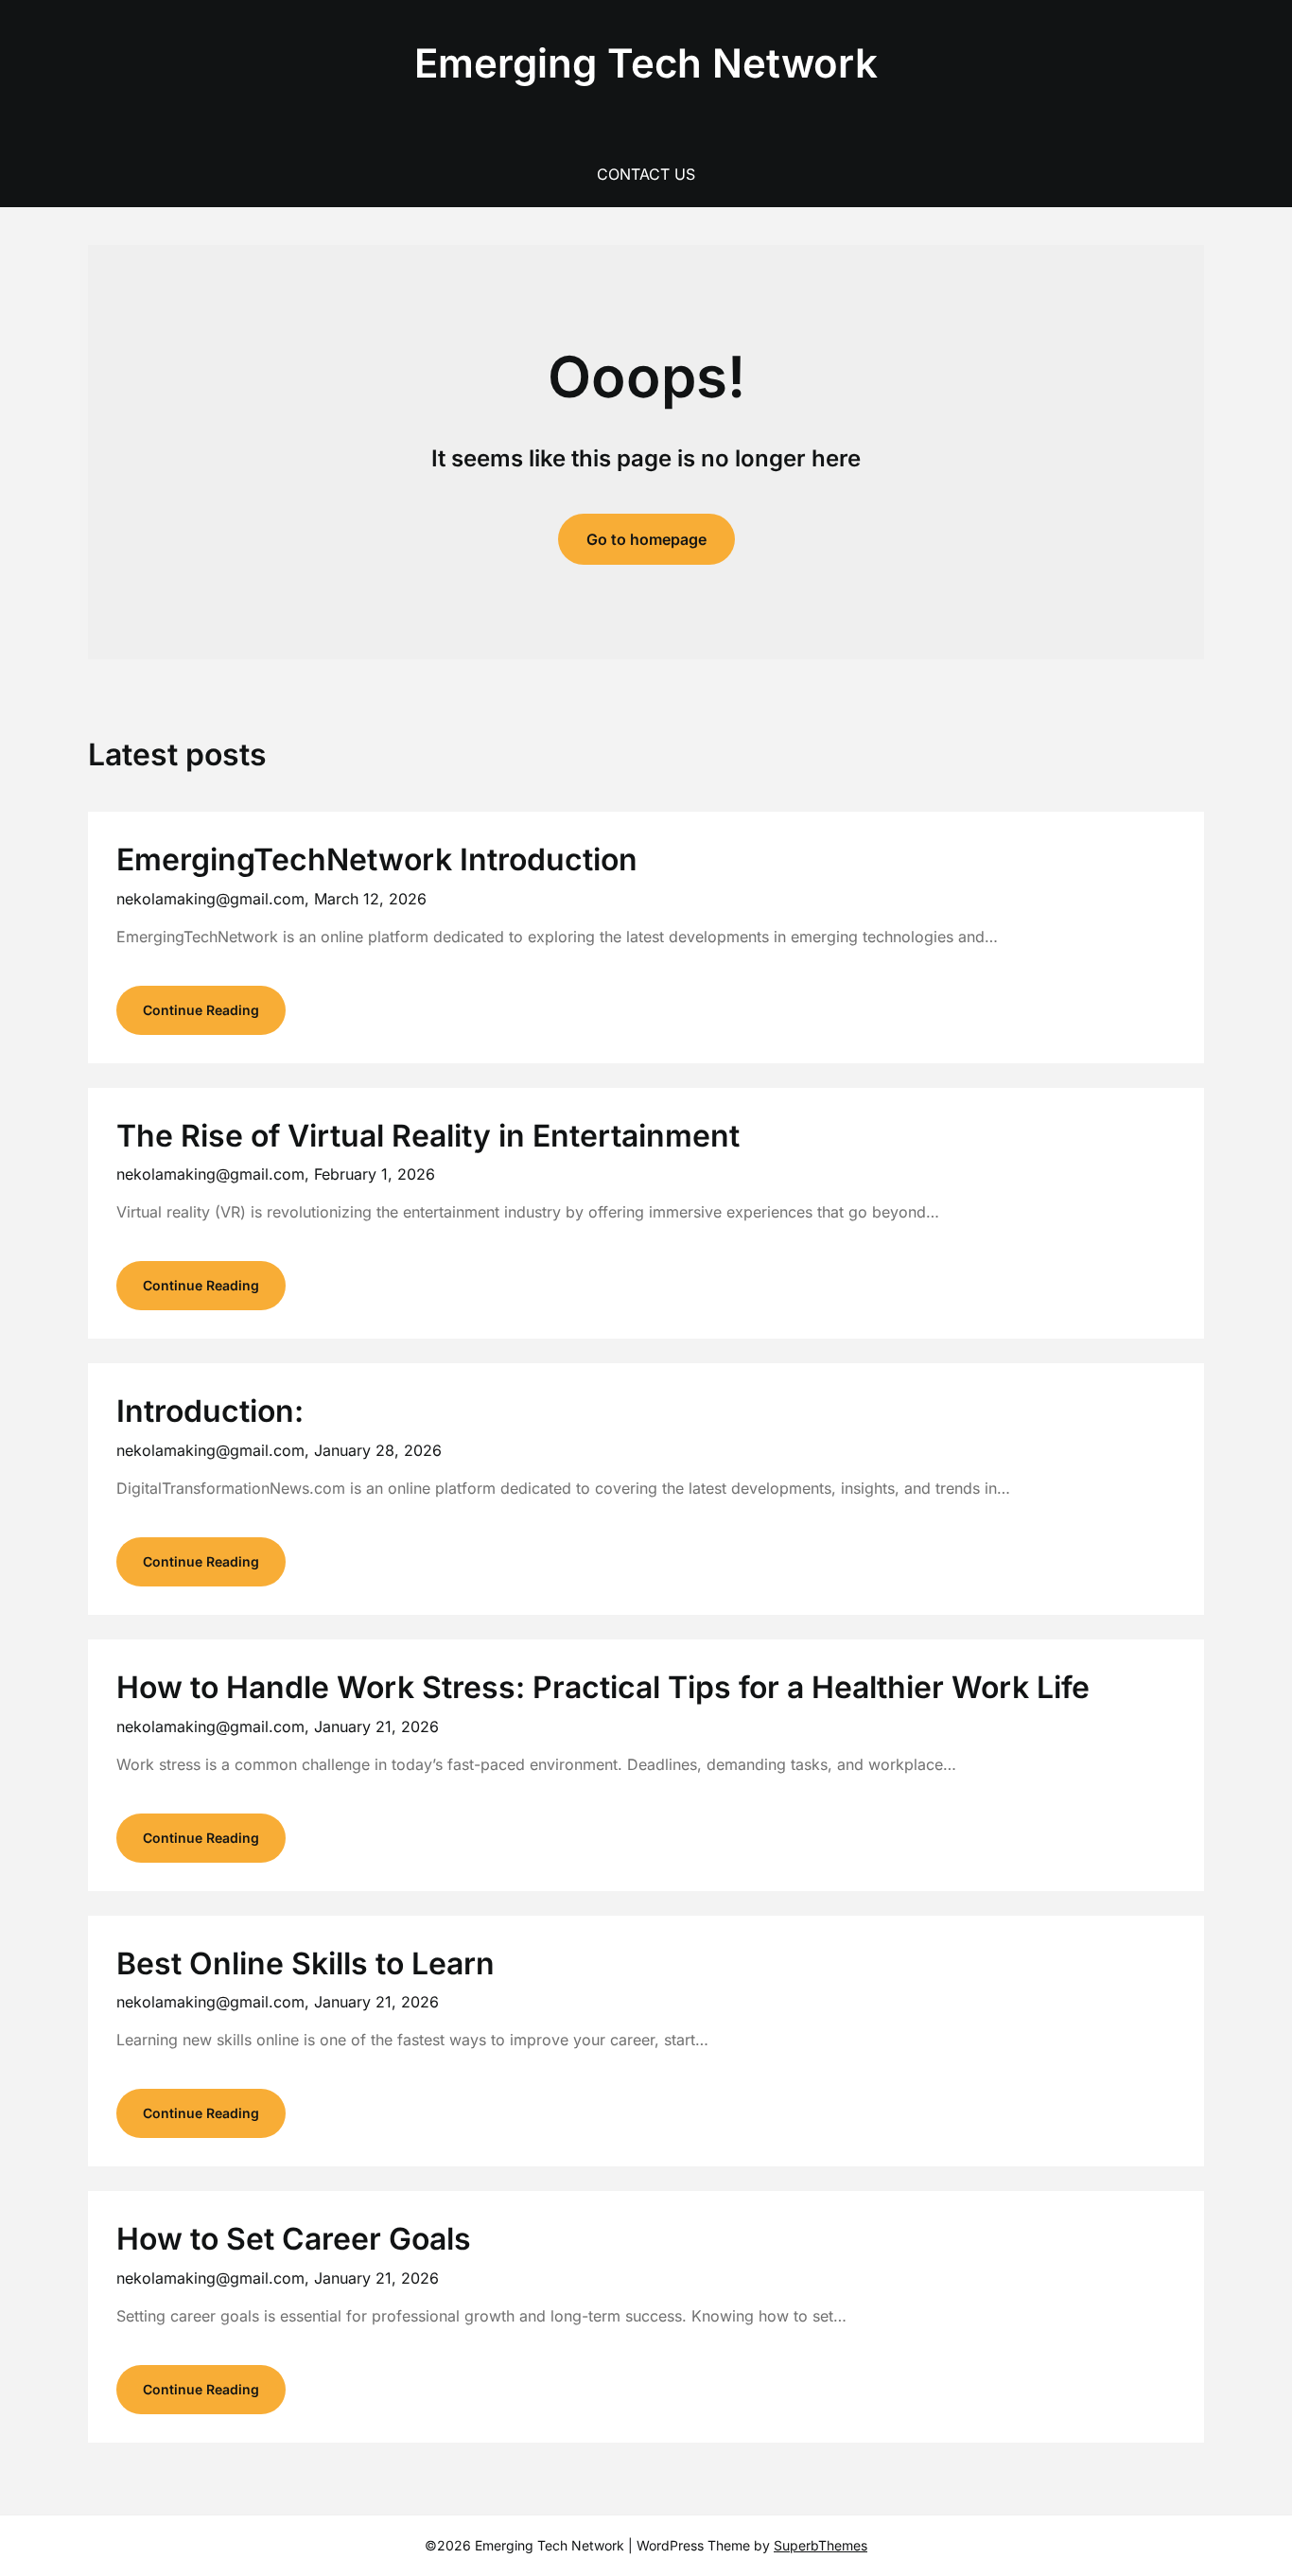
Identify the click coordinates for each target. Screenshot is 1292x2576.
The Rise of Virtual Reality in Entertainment (428, 1136)
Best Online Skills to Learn (306, 1963)
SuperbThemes (821, 2545)
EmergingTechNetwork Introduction (377, 859)
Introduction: (210, 1411)
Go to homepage (646, 539)
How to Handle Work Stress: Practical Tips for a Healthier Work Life (603, 1687)
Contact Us (646, 174)
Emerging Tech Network (646, 63)
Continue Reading (201, 1010)
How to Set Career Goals (294, 2239)
